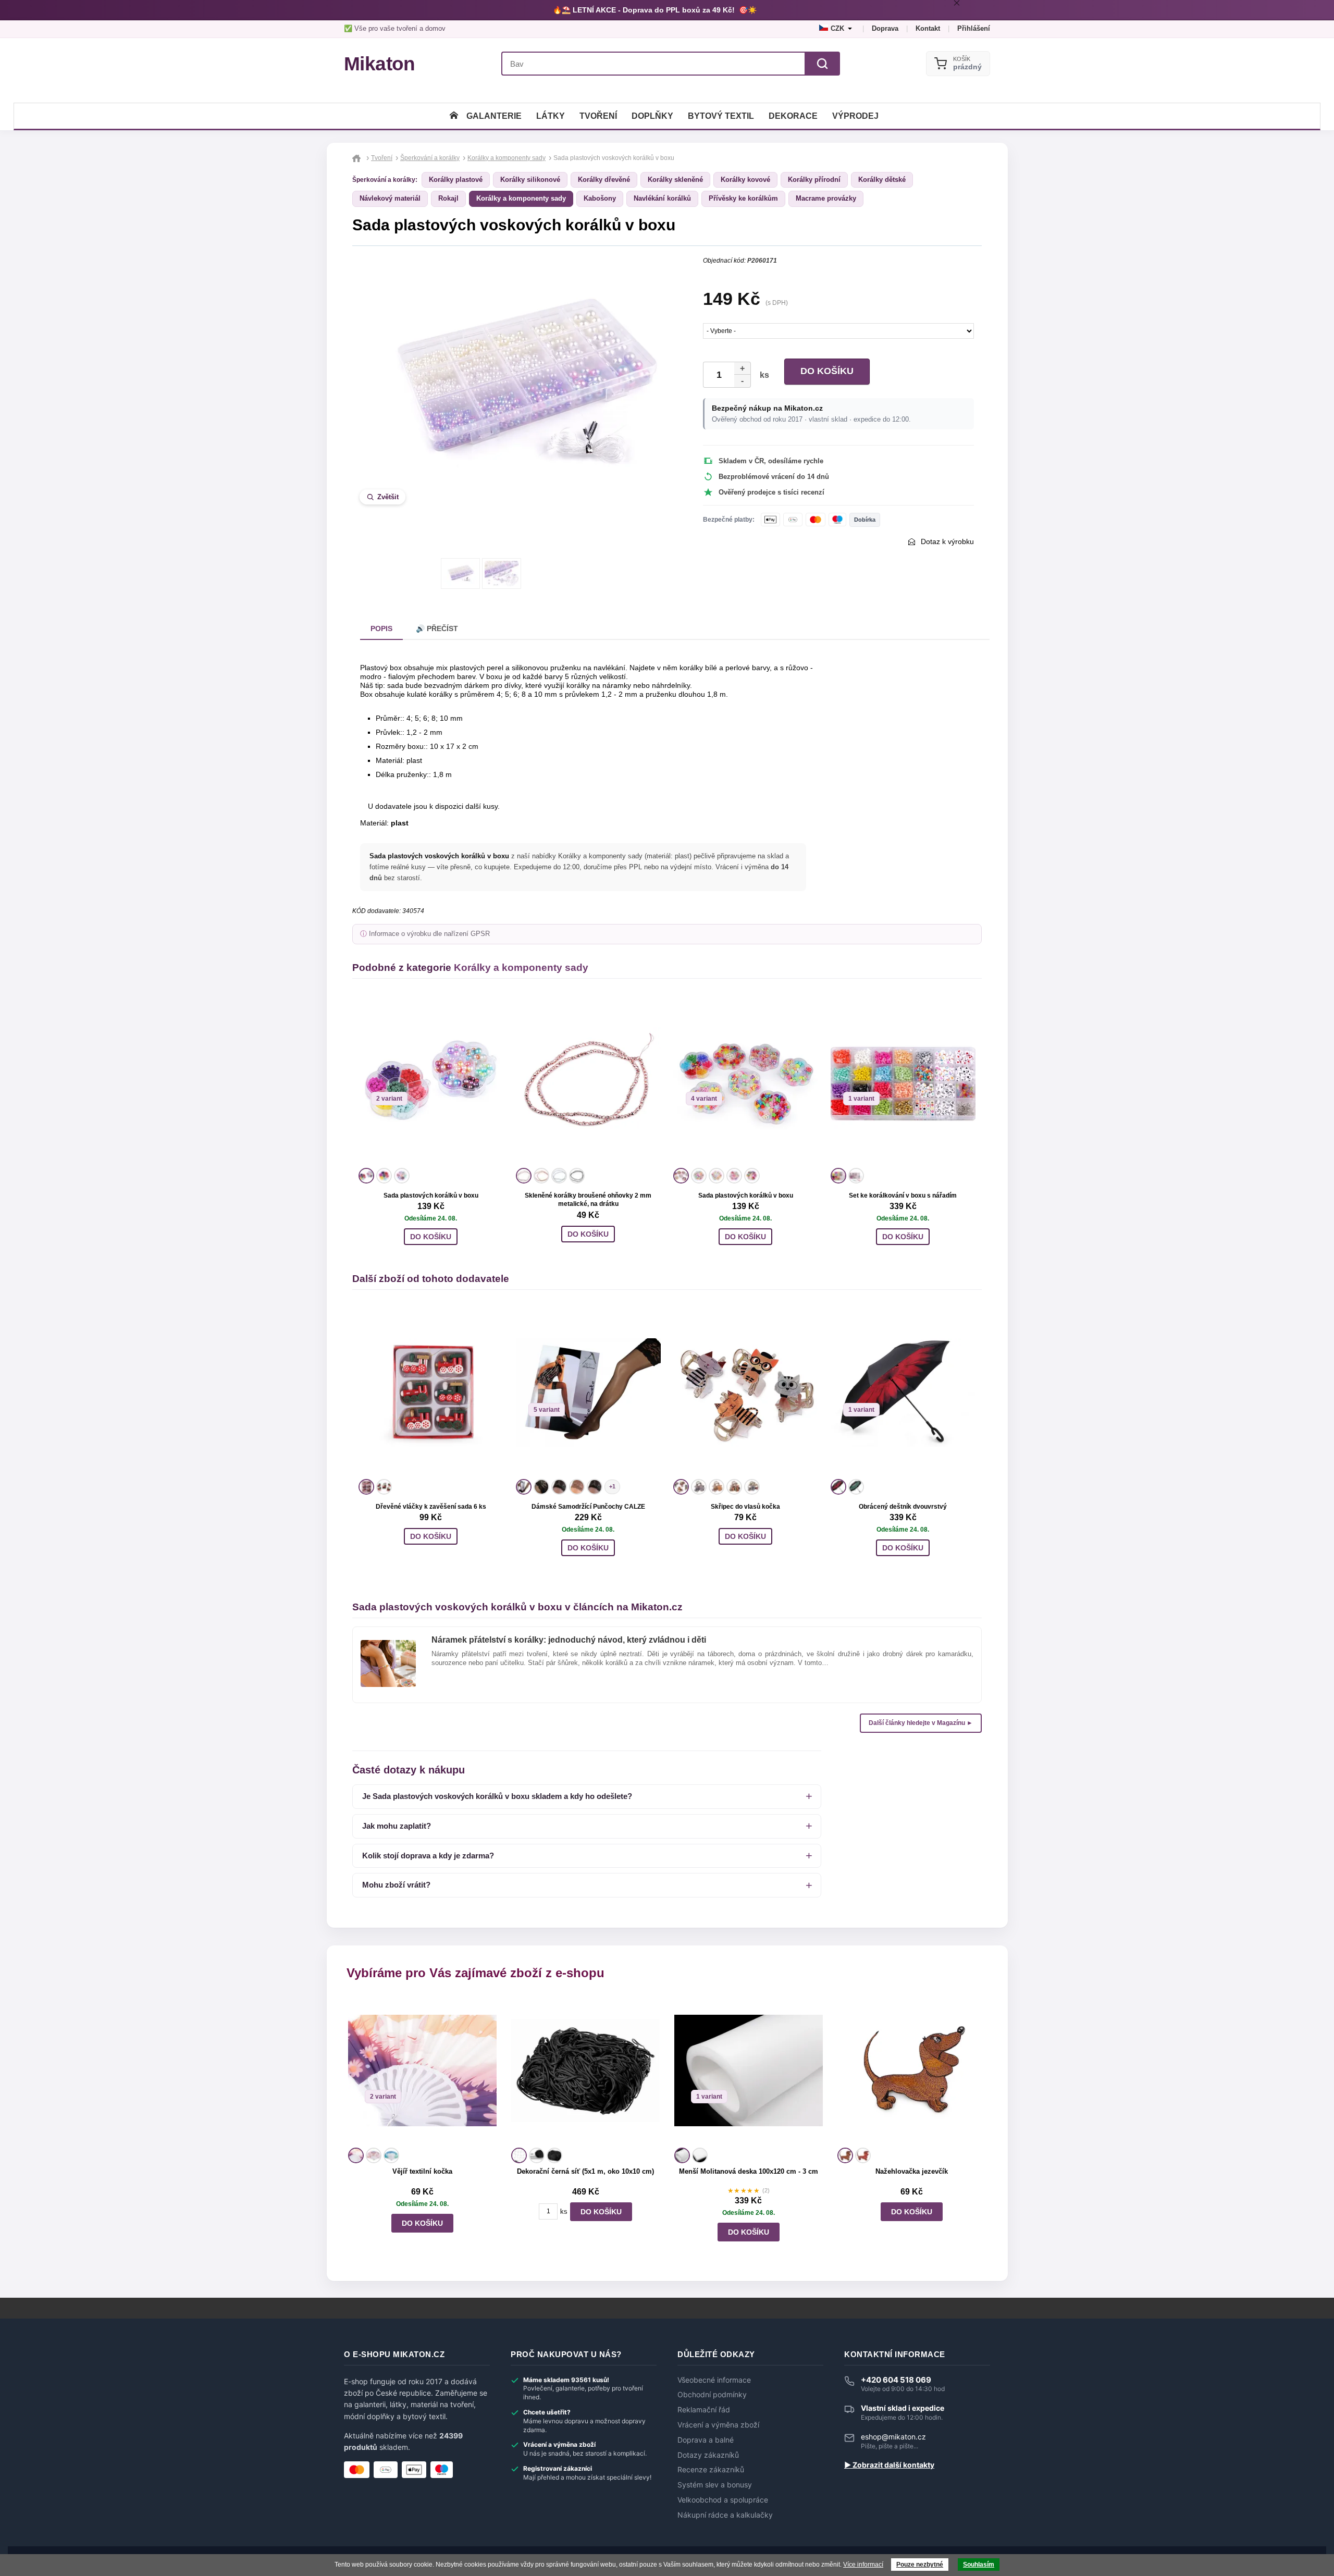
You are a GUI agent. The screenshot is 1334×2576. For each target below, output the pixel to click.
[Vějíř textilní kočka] (422, 2070)
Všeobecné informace (714, 2380)
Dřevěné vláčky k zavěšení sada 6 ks (431, 1507)
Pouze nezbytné (920, 2565)
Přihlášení (974, 28)
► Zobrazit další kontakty (889, 2465)
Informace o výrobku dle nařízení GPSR (429, 934)
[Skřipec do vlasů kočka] (746, 1392)
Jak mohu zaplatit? (397, 1826)
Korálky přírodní (814, 180)
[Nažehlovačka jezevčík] (912, 2070)
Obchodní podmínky (712, 2395)
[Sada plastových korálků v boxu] (431, 1081)
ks (762, 375)
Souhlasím (979, 2565)
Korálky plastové (456, 180)
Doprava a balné (706, 2440)
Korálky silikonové (530, 180)
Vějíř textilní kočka (422, 2171)
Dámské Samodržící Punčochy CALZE (588, 1507)
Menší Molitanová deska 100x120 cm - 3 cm (749, 2171)
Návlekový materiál (390, 198)
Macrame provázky (826, 198)
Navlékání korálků (662, 198)
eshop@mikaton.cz (893, 2437)
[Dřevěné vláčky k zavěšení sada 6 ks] (431, 1392)
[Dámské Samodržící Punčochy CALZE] (588, 1392)
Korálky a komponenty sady (521, 198)
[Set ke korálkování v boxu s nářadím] (903, 1081)
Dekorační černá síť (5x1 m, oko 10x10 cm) (585, 2171)
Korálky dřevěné (604, 180)
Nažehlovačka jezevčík (912, 2171)
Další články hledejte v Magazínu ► (921, 1723)
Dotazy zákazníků (708, 2455)
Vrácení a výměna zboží (718, 2425)
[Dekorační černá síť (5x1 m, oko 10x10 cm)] (585, 2070)
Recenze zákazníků (711, 2470)
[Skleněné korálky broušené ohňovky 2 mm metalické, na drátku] (588, 1081)
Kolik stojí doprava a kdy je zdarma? (428, 1856)
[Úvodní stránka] (454, 116)
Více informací (863, 2565)
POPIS (381, 628)
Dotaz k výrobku (947, 541)
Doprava (885, 28)
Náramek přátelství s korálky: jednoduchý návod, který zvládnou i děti (569, 1640)
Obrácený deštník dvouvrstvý (903, 1507)
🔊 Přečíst (437, 628)
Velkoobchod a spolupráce (723, 2500)
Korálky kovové (745, 180)
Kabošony (600, 198)
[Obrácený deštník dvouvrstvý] (903, 1392)
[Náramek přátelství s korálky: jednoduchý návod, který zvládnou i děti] (388, 1644)
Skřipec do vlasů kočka (745, 1507)
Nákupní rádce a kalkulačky (725, 2515)
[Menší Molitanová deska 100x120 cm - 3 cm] (749, 2070)
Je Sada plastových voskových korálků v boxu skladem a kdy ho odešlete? (497, 1796)
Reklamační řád (704, 2410)
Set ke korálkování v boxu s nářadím (903, 1195)
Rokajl (448, 198)
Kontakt (928, 28)
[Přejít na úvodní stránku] (358, 158)
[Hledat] (822, 64)
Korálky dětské (882, 180)
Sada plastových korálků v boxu (431, 1195)
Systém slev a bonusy (715, 2485)
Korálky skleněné (675, 180)
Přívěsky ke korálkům (743, 198)
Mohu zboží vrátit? (396, 1885)
